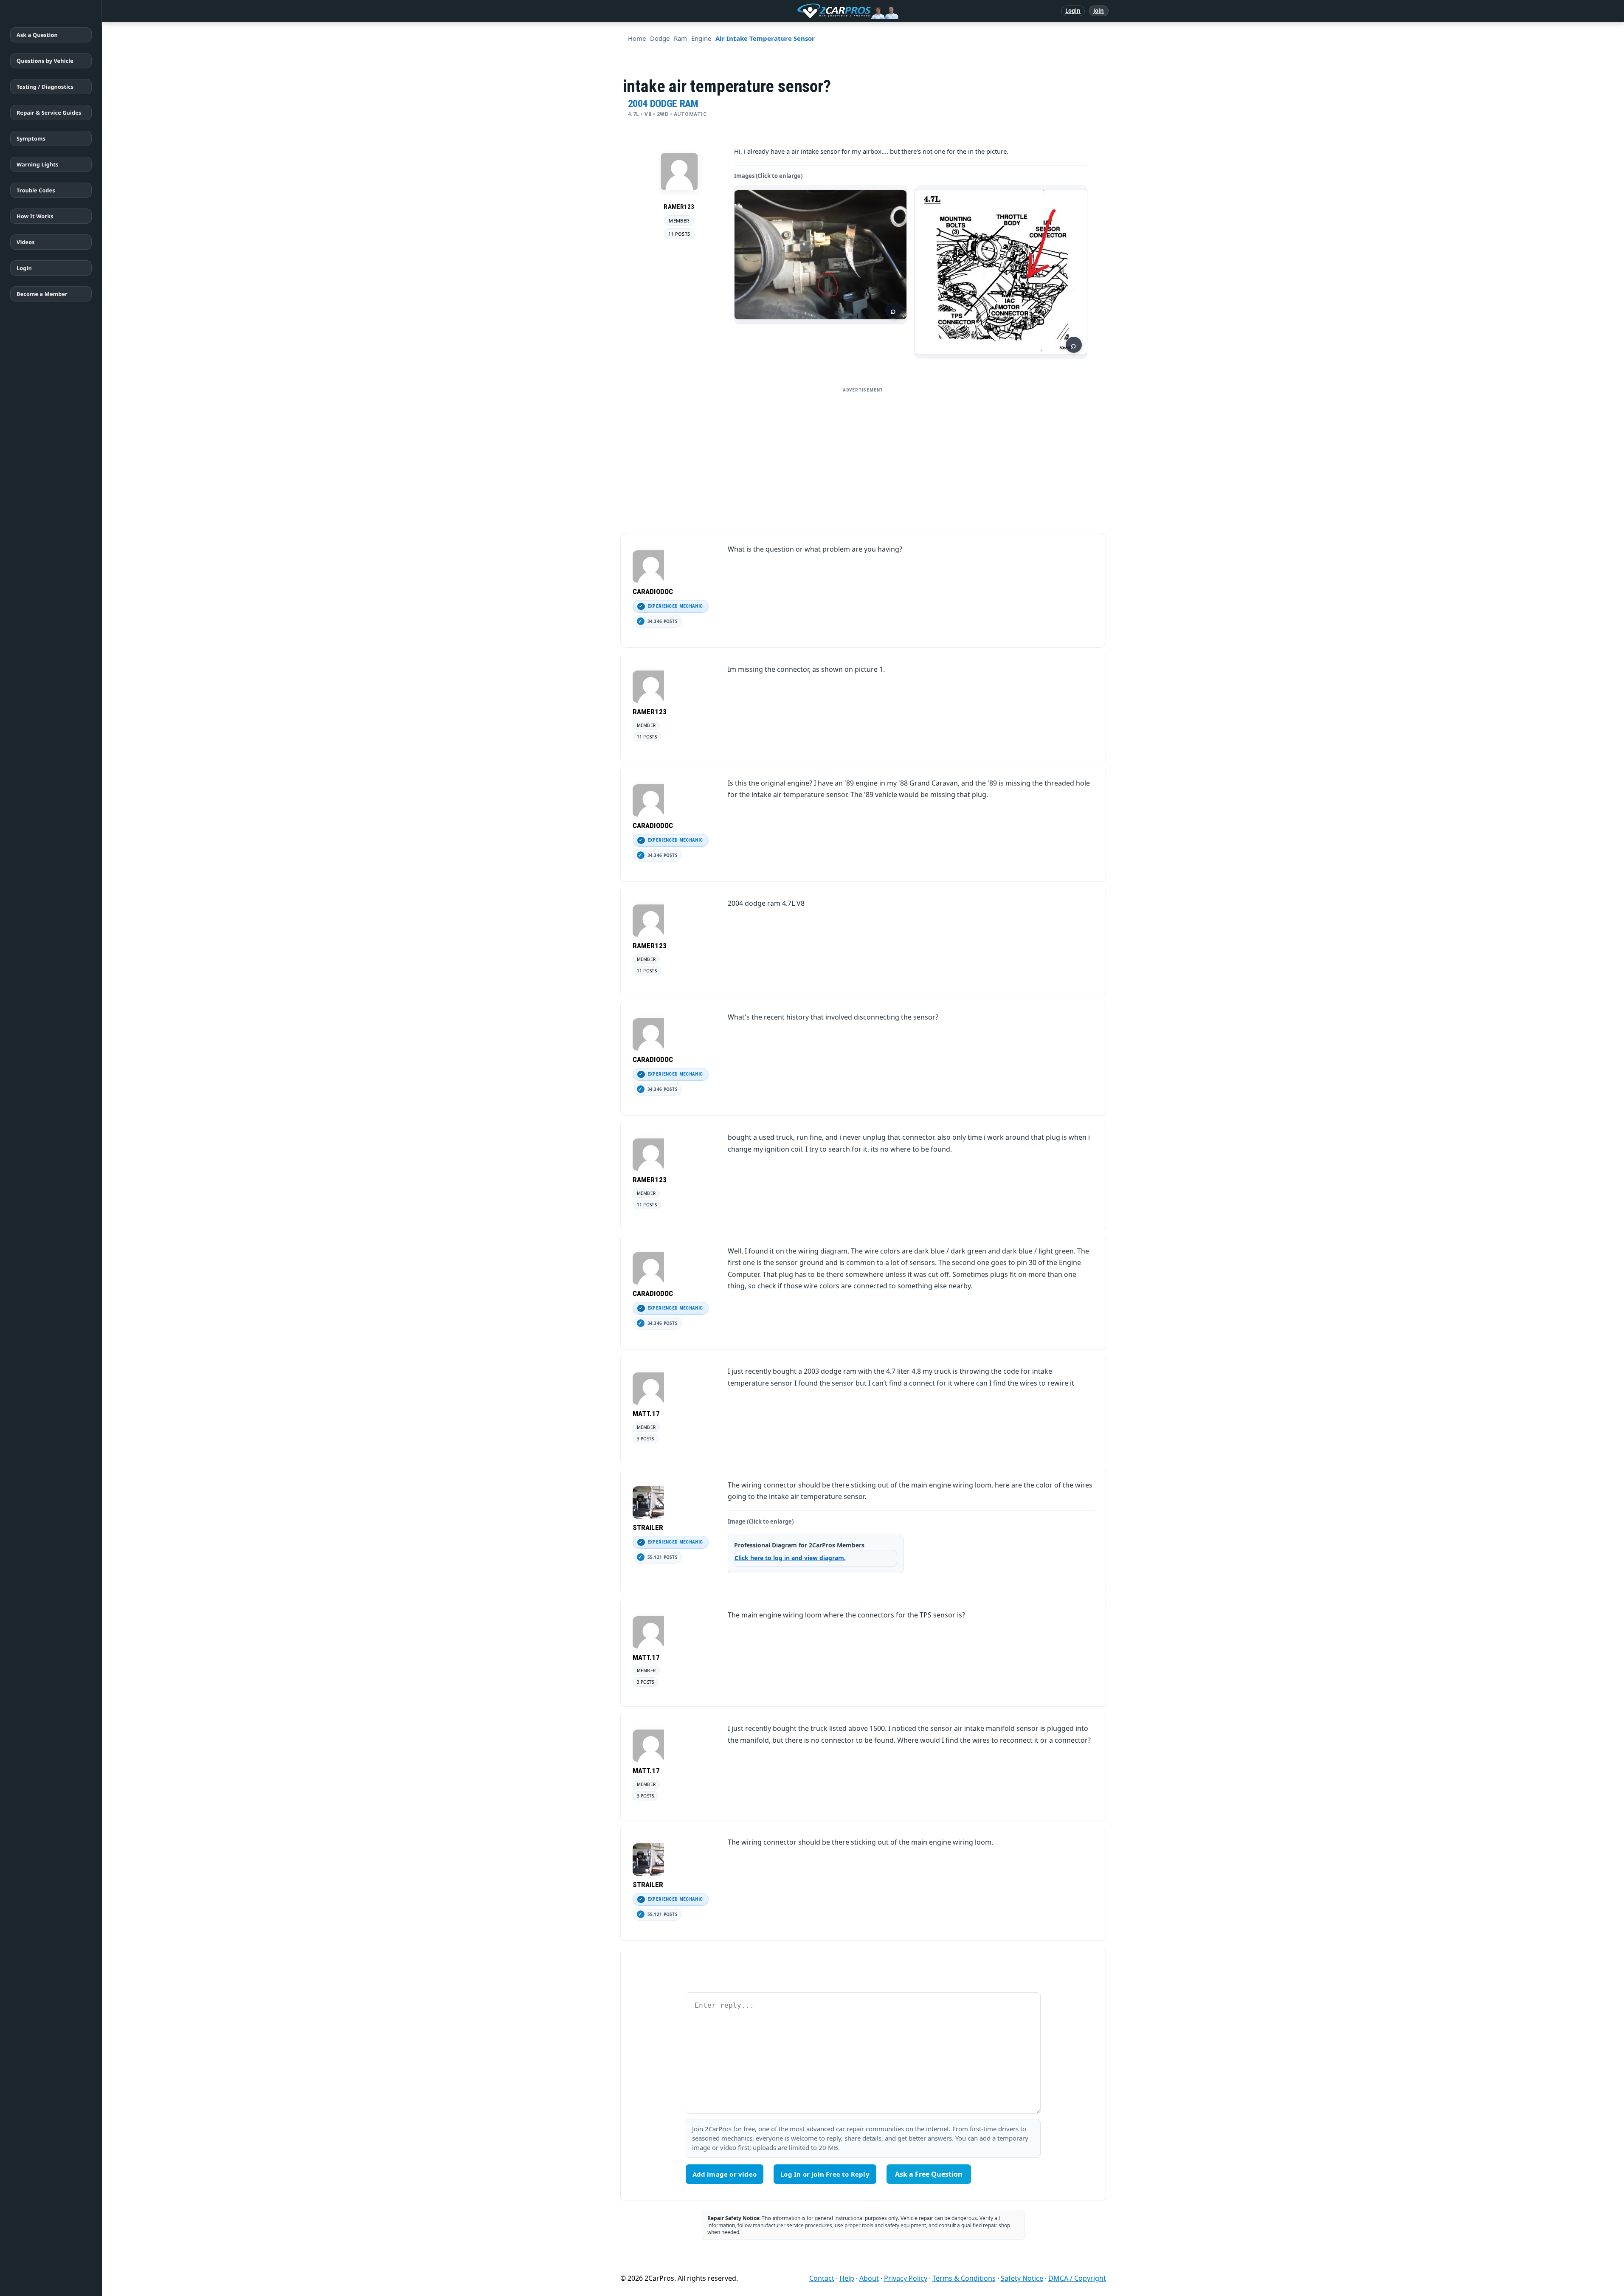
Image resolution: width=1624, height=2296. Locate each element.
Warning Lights (37, 164)
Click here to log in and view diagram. (790, 1558)
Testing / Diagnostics (45, 87)
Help (847, 2278)
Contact (822, 2278)
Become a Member (42, 294)
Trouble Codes (36, 190)
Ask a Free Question (929, 2174)
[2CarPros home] (804, 11)
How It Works (35, 216)
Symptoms (31, 138)
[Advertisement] (863, 457)
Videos (26, 242)
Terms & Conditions (964, 2278)
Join (1099, 11)
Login (1073, 11)
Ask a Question (37, 35)
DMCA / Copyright (1077, 2278)
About (869, 2278)
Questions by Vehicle (45, 61)
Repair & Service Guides (49, 113)
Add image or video (725, 2174)
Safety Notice (1022, 2278)
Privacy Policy (906, 2278)
